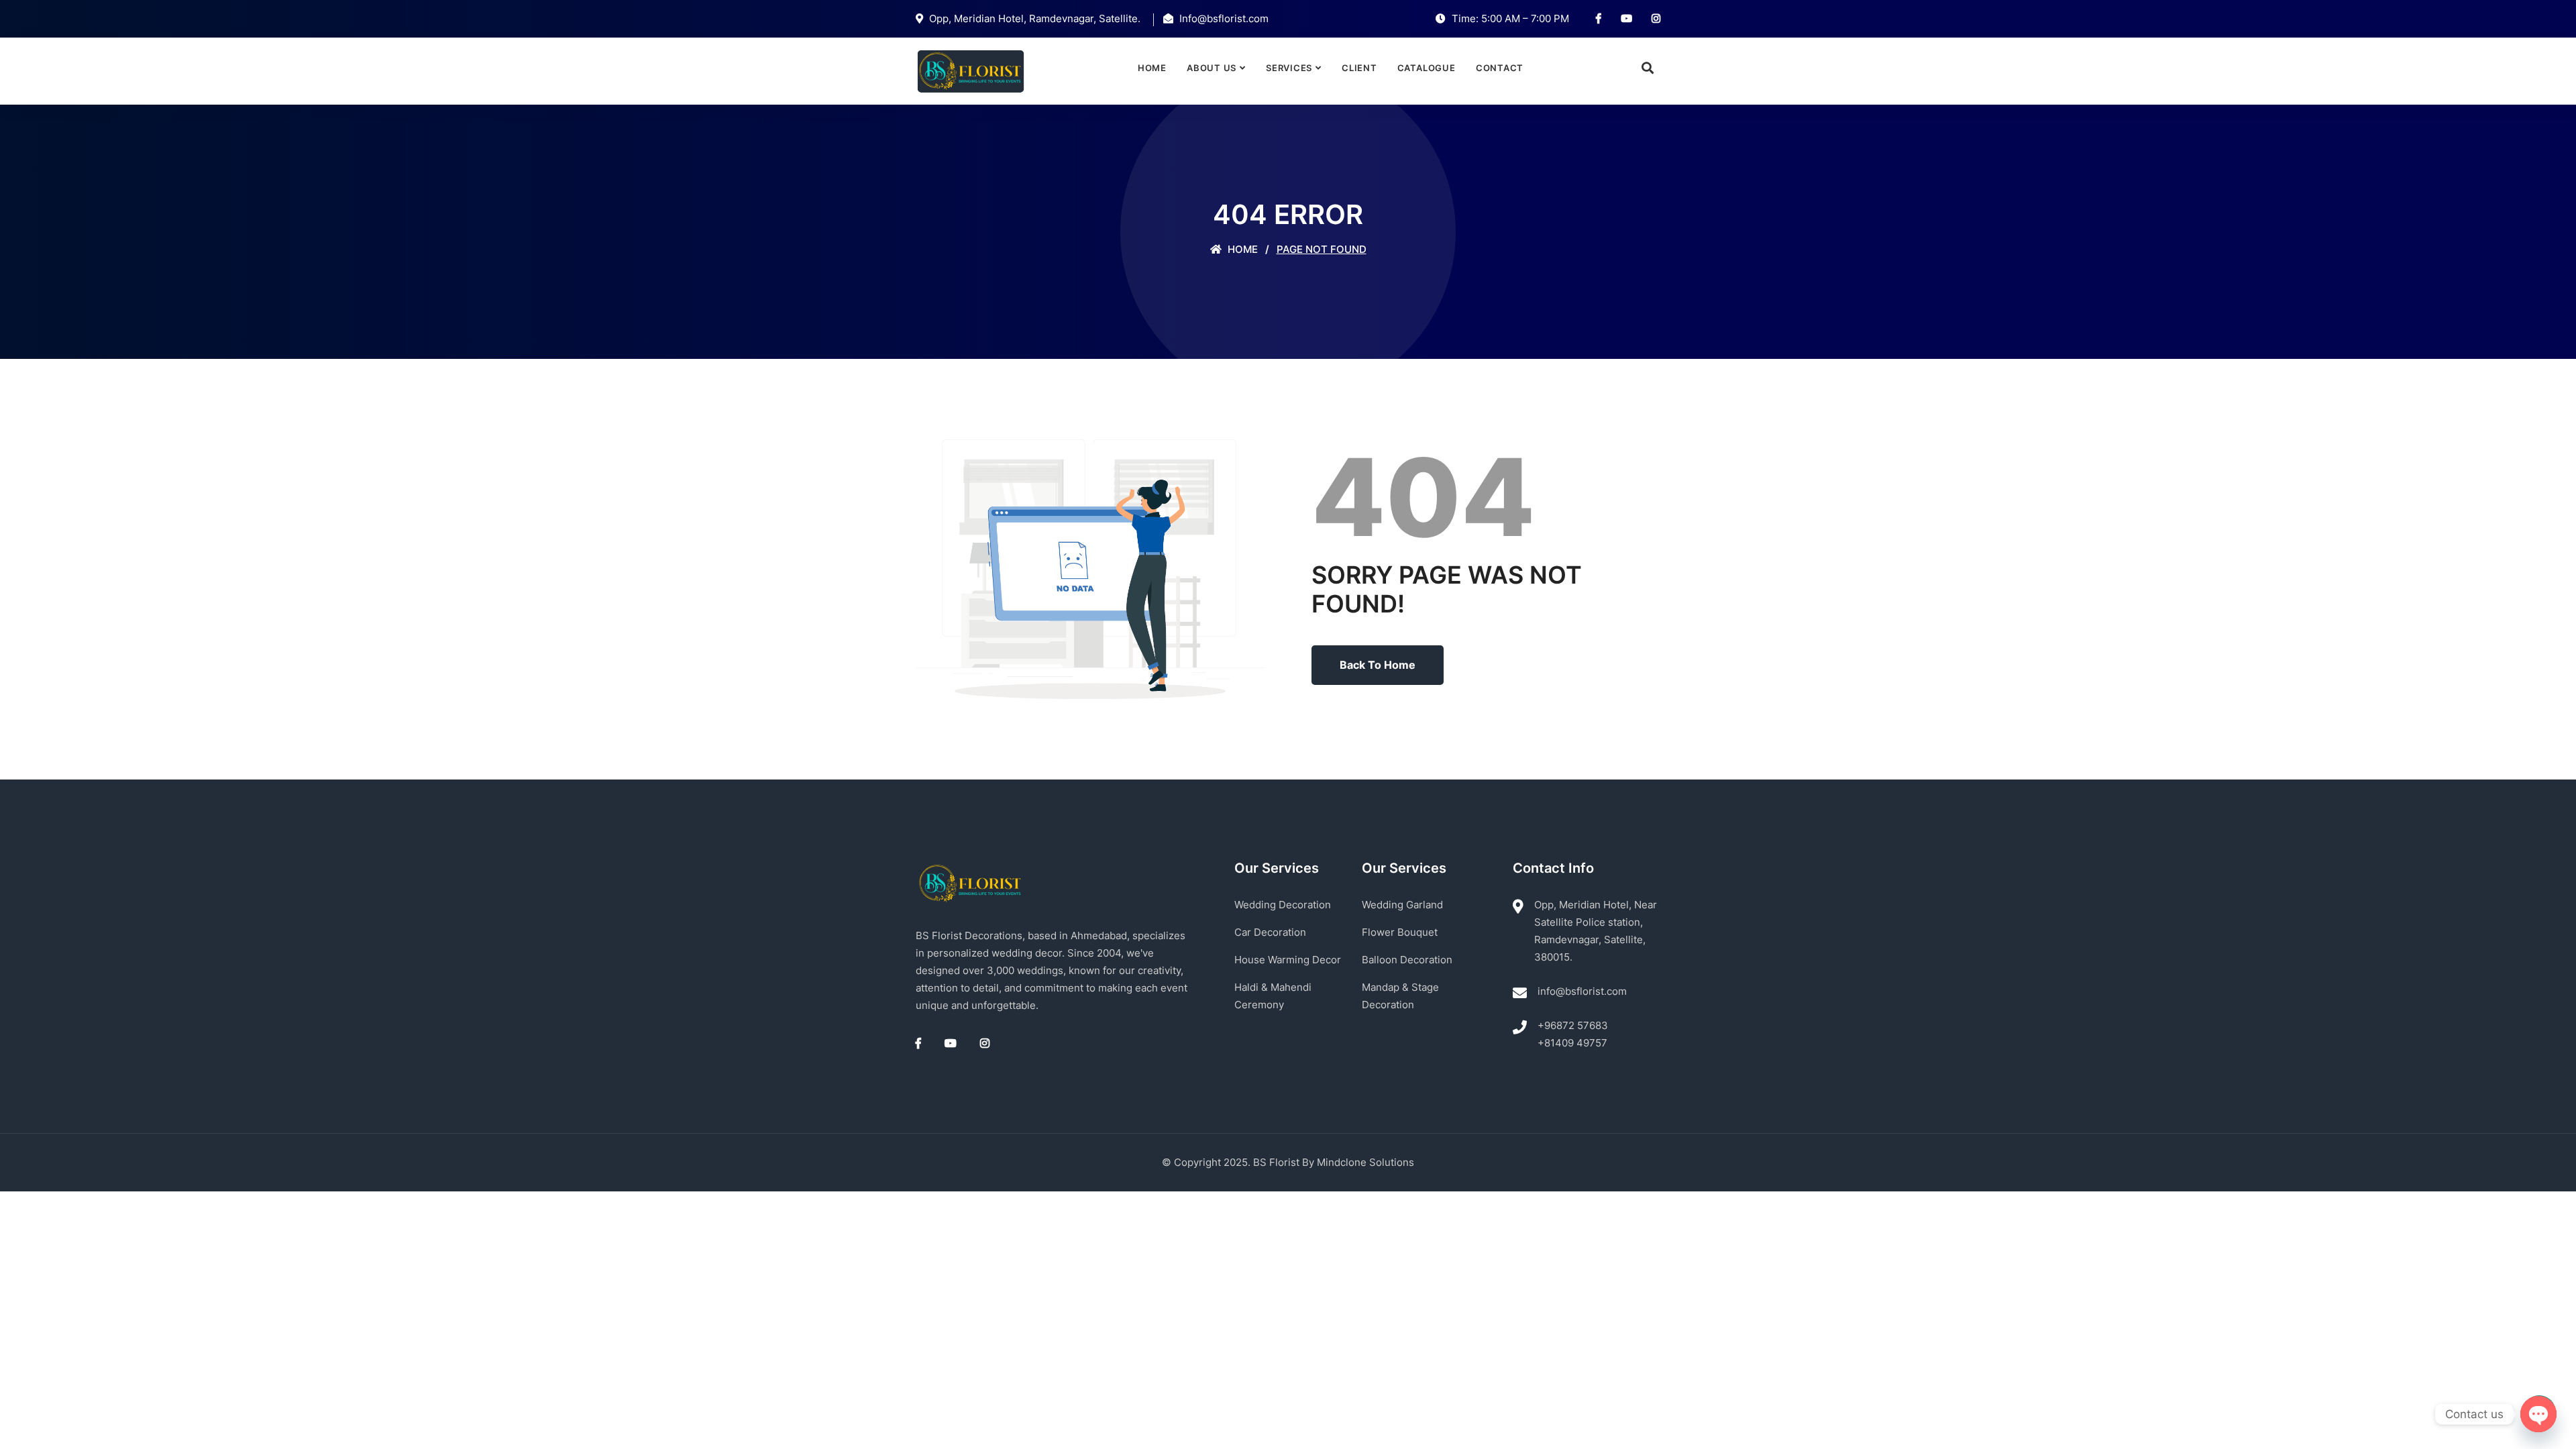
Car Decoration (1270, 932)
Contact (1500, 68)
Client (1359, 68)
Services (1289, 68)
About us (1212, 68)
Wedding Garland (1402, 905)
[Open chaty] (2538, 1414)
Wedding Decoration (1283, 905)
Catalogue (1427, 68)
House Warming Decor (1288, 960)
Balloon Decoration (1407, 960)
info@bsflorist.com (1582, 991)
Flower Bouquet (1400, 932)
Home (1152, 68)
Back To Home (1378, 665)
